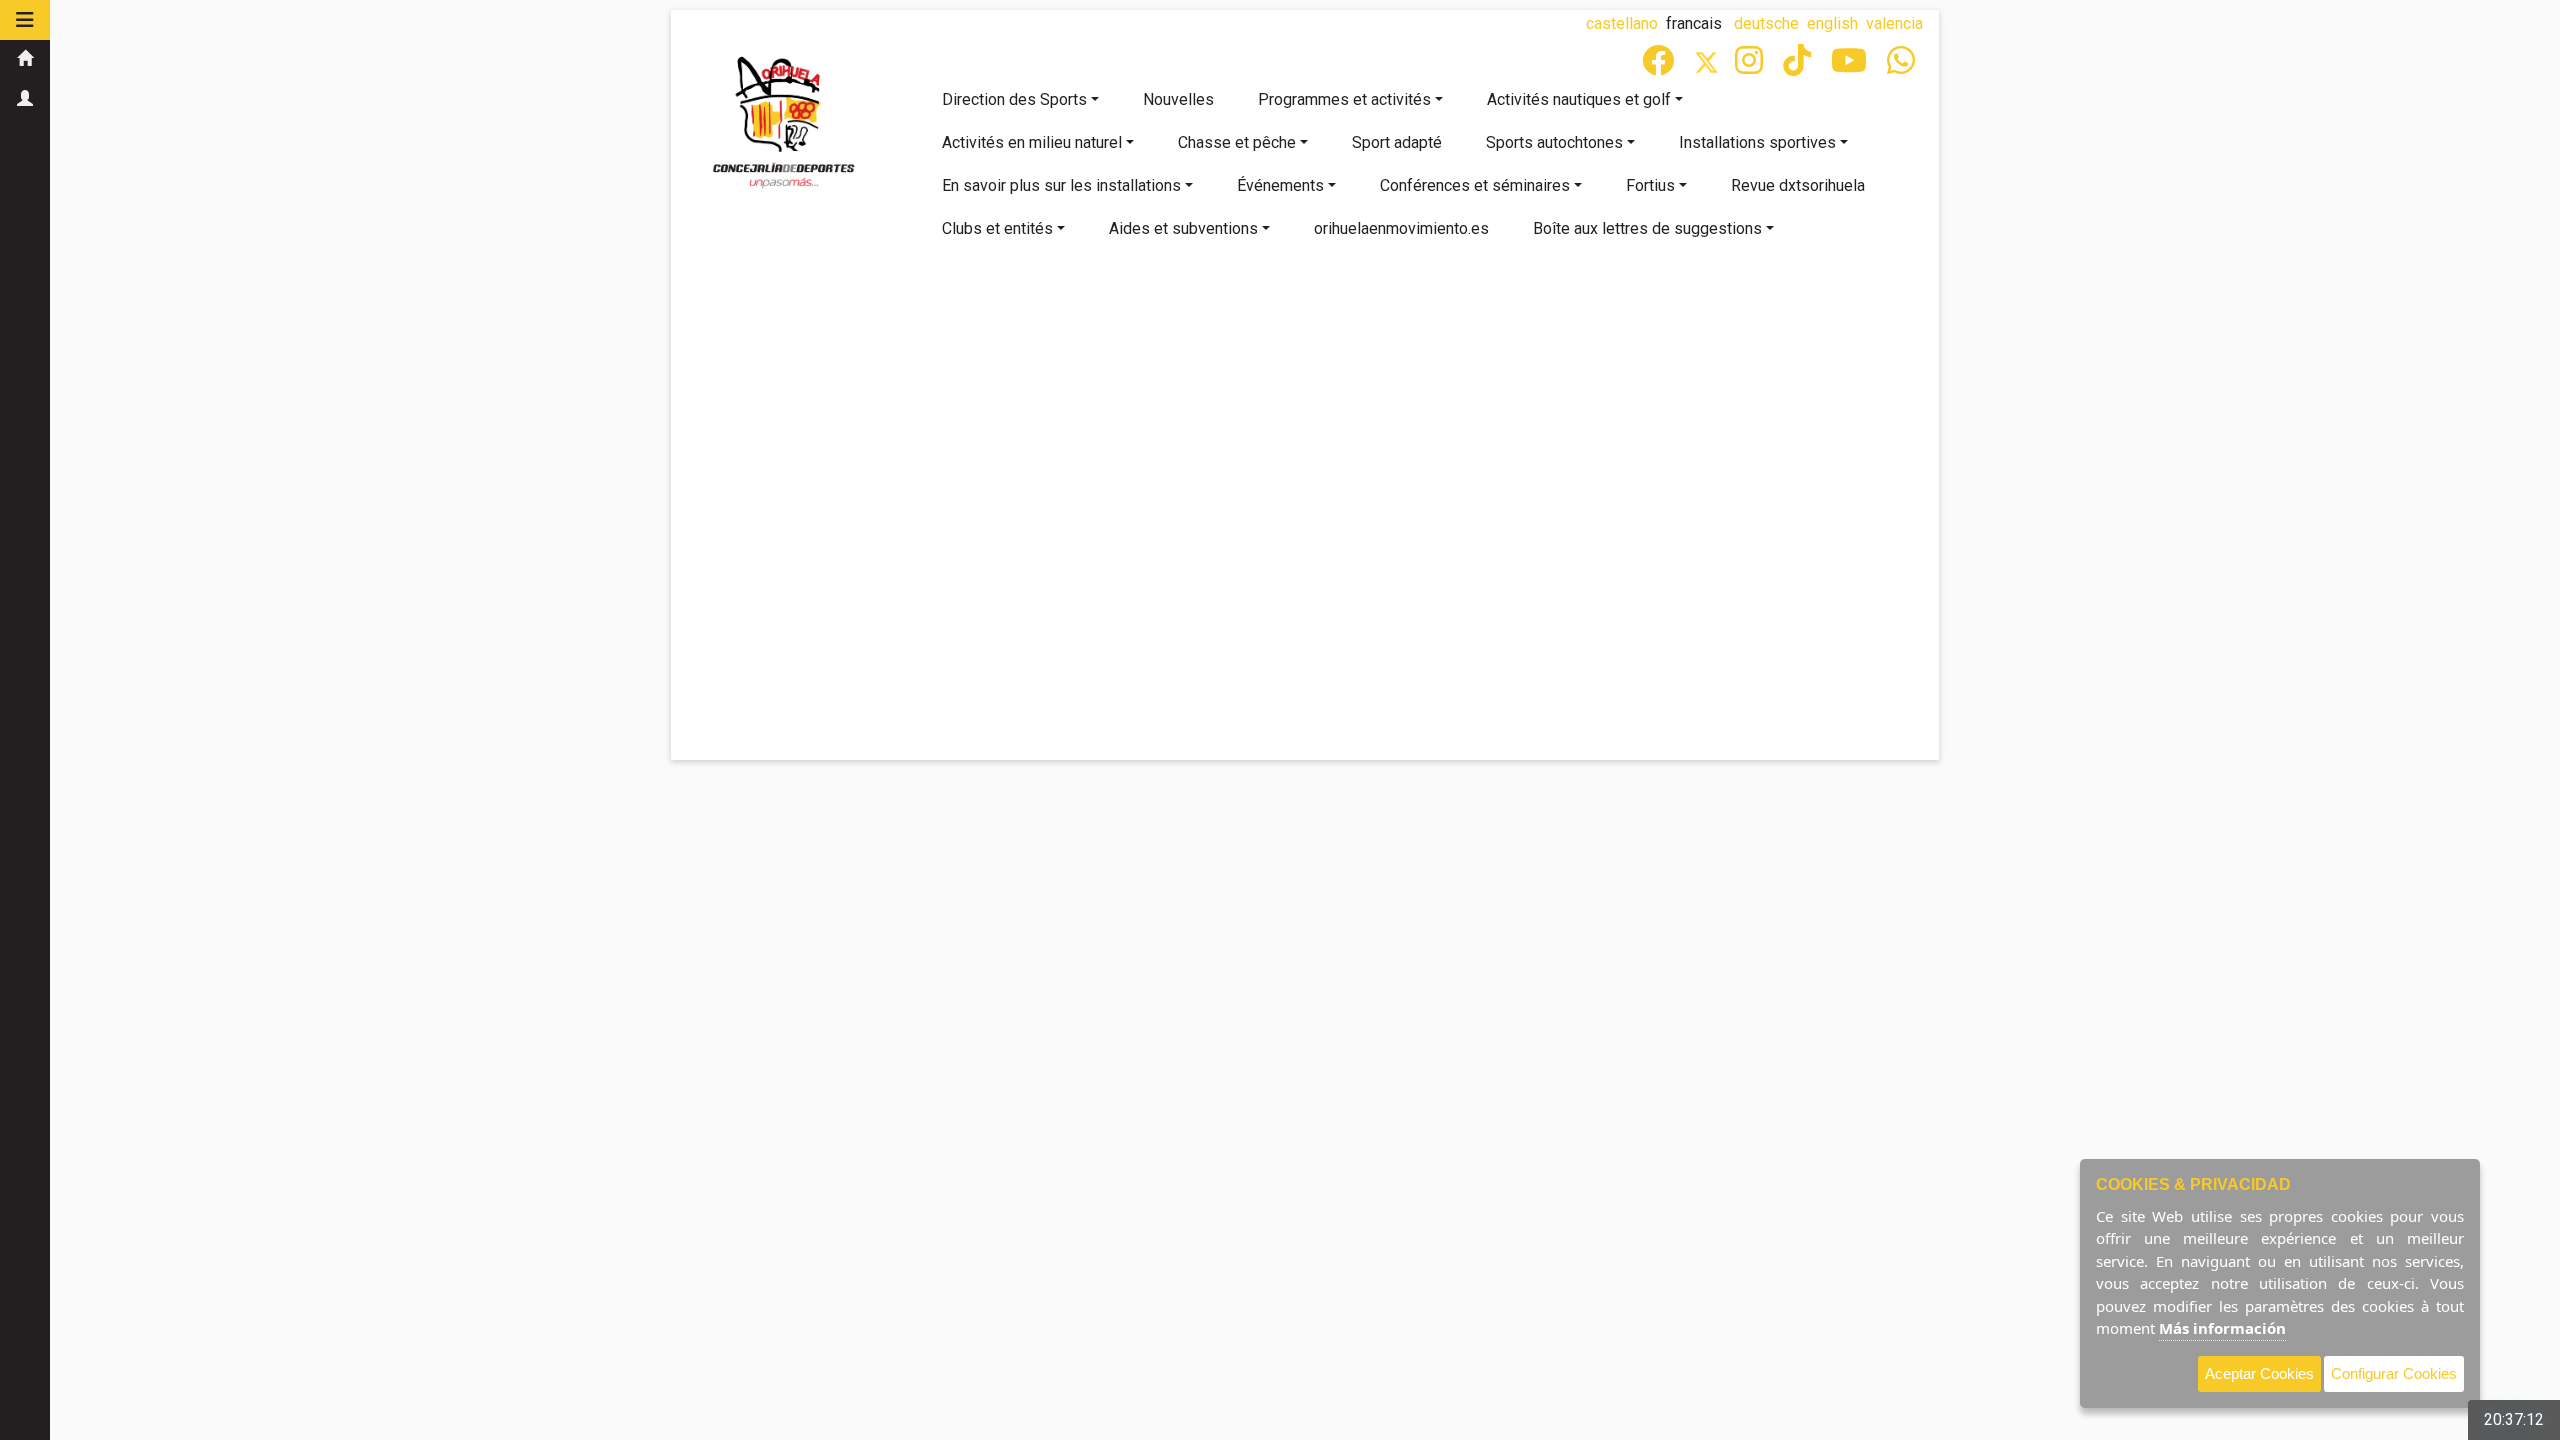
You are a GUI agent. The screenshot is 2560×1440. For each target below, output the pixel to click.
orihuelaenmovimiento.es (1401, 228)
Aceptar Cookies (2259, 1373)
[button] (25, 20)
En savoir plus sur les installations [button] (1061, 185)
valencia (1894, 23)
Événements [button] (1280, 185)
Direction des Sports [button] (1014, 99)
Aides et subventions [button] (1183, 228)
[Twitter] (1714, 66)
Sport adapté (1397, 142)
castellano (1622, 23)
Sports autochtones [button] (1554, 142)
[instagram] (1751, 66)
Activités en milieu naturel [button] (1032, 142)
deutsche (1766, 23)
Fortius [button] (1650, 185)
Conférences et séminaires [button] (1475, 185)
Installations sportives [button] (1757, 142)
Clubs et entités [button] (997, 228)
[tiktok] (1799, 66)
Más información (2222, 1328)
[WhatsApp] (1903, 66)
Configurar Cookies (2394, 1373)
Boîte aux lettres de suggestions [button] (1647, 228)
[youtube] (1851, 66)
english (1832, 23)
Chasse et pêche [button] (1237, 142)
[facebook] (1660, 66)
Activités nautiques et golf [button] (1579, 99)
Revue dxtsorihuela (1798, 185)
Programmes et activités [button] (1344, 99)
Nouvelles (1178, 99)
